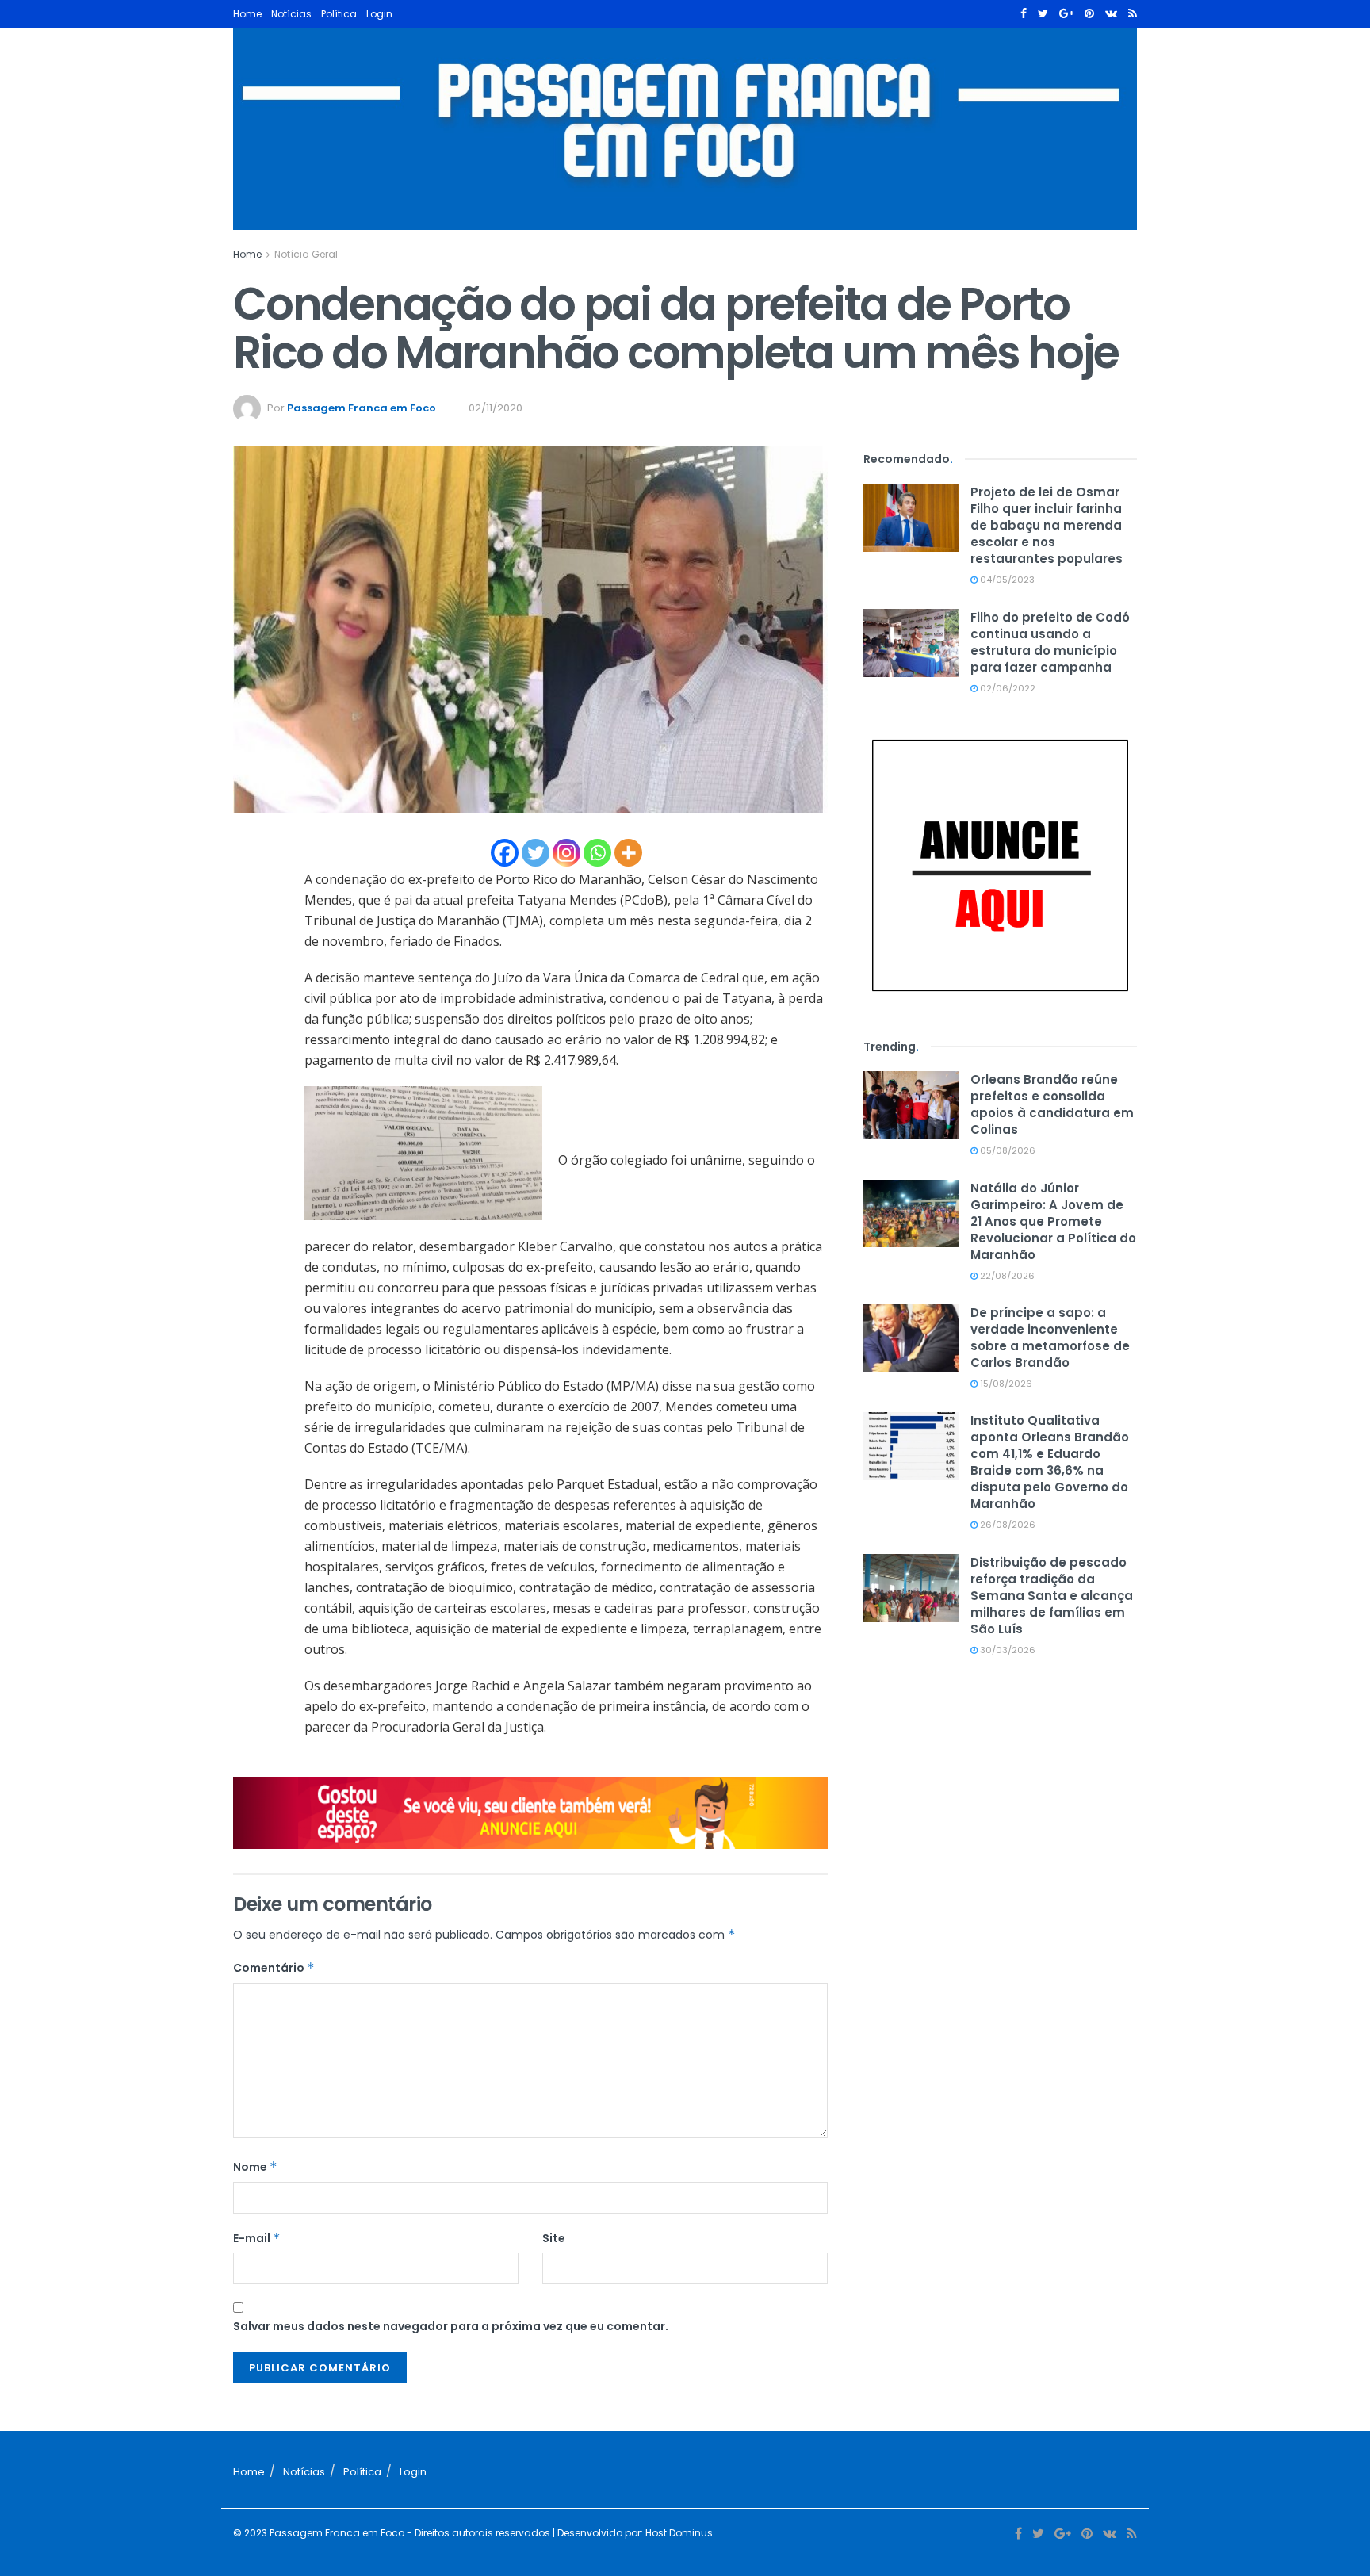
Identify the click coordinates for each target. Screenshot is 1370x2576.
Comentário (274, 1968)
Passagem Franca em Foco (362, 408)
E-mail (257, 2238)
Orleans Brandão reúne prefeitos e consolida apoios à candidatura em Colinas (1052, 1104)
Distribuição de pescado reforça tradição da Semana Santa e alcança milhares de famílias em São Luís (1052, 1596)
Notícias (291, 14)
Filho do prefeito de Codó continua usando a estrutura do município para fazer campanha (1050, 642)
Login (379, 14)
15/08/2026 (1005, 1384)
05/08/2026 (1006, 1150)
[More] (628, 853)
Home (247, 14)
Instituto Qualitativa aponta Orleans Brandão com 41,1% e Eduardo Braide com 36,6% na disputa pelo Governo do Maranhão (1050, 1462)
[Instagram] (566, 853)
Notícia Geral (306, 254)
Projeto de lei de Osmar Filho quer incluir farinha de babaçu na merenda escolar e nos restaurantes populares (1047, 525)
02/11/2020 (496, 408)
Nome (255, 2167)
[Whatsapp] (597, 853)
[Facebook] (505, 853)
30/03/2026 (1006, 1650)
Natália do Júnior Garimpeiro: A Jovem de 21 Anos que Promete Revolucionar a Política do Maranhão (1053, 1221)
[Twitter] (536, 853)
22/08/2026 (1006, 1276)
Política (339, 14)
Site (554, 2238)
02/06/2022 (1006, 688)
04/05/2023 (1006, 580)
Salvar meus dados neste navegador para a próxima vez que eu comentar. (451, 2326)
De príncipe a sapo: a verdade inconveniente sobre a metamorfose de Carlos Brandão (1050, 1338)
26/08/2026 (1006, 1525)
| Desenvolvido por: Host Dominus (631, 2533)
